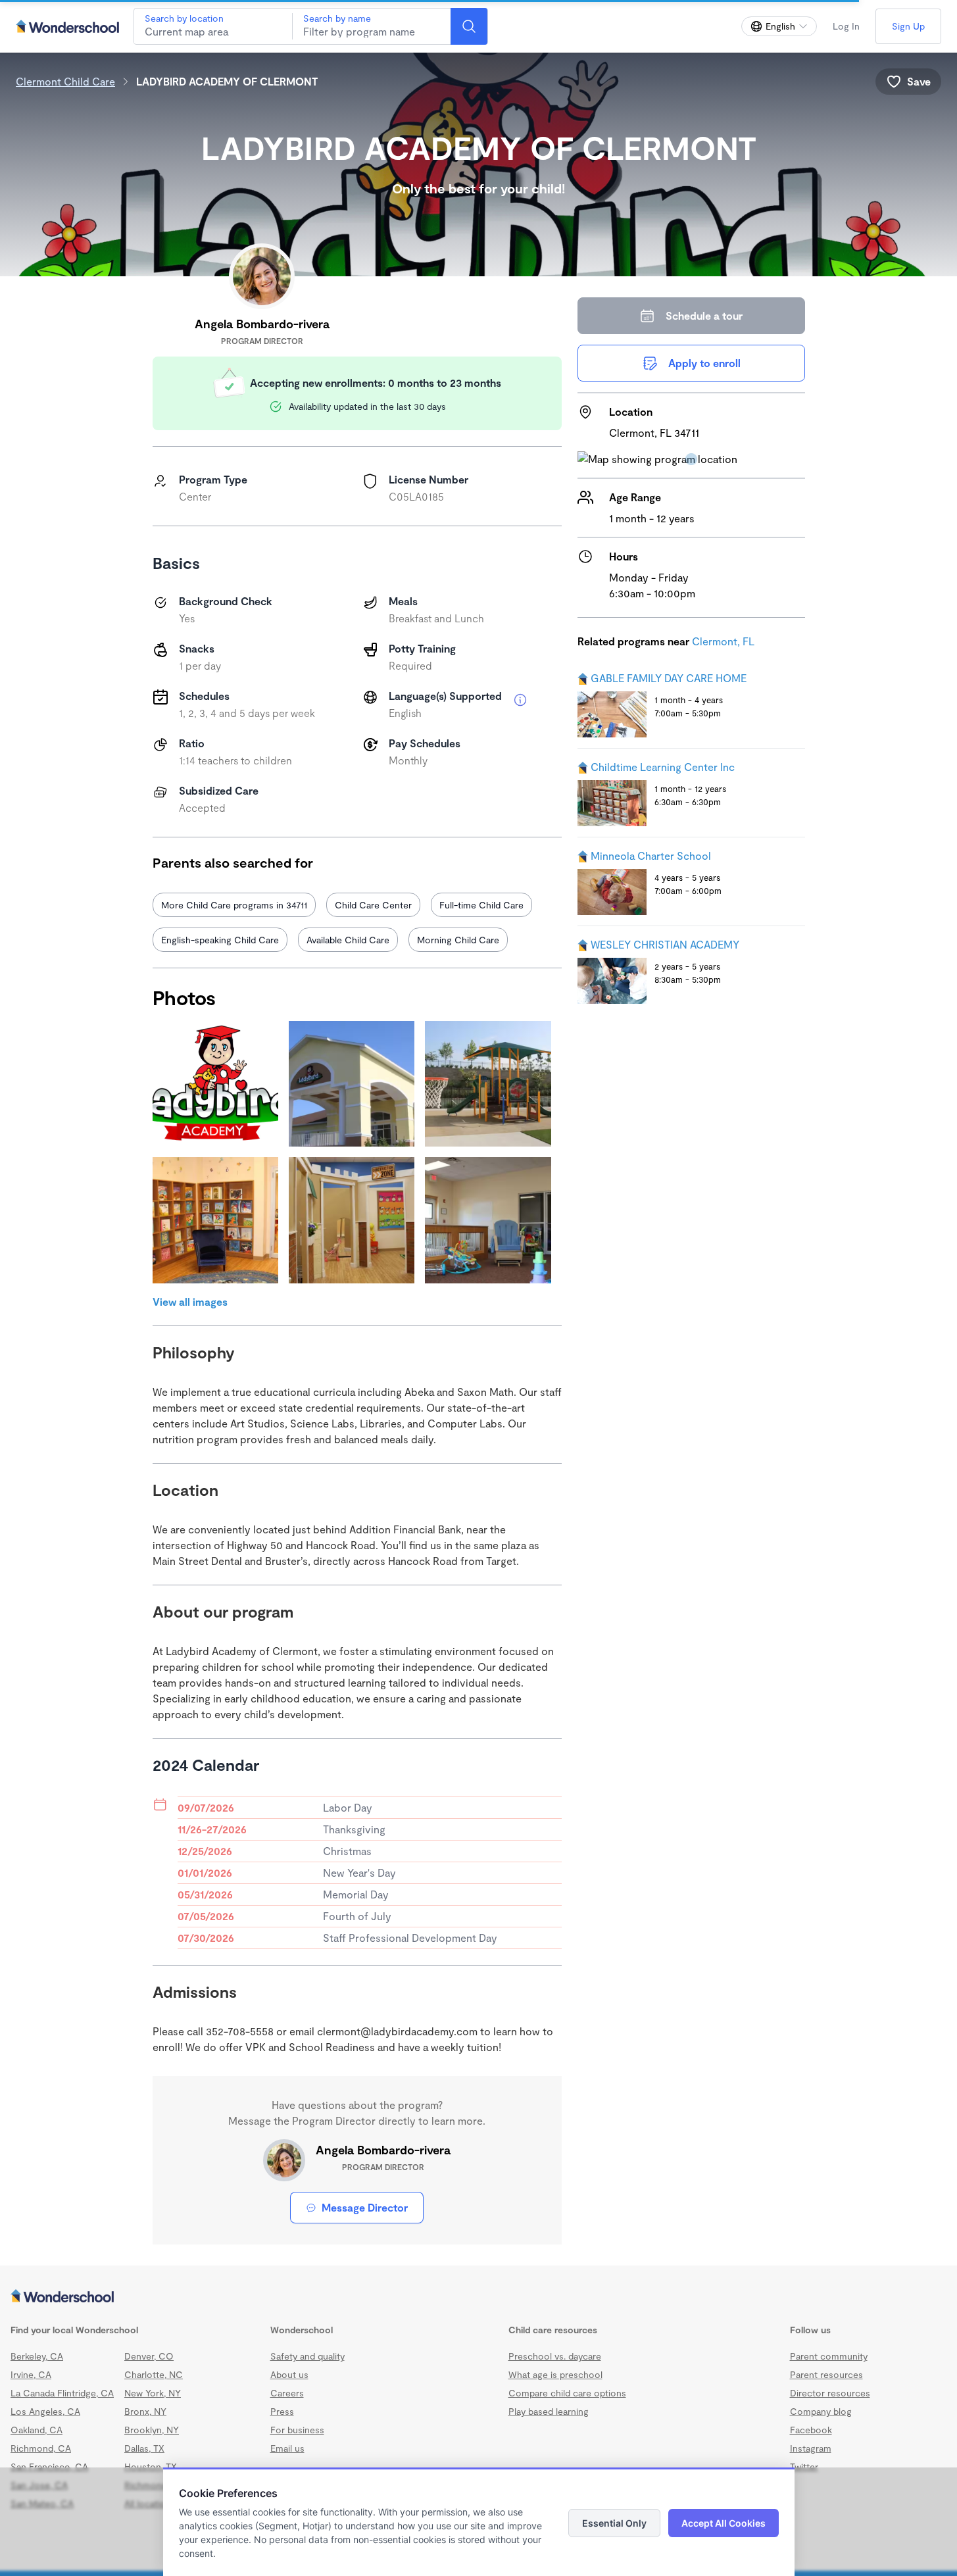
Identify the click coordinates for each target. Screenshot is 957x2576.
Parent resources (826, 2374)
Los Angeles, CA (45, 2411)
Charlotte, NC (154, 2374)
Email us (287, 2448)
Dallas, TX (144, 2448)
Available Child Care (348, 940)
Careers (287, 2393)
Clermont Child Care (65, 81)
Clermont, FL (723, 641)
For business (297, 2430)
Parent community (829, 2356)
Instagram (811, 2448)
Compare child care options (567, 2393)
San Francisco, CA (49, 2466)
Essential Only (614, 2523)
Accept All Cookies (724, 2523)
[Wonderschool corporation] (478, 2297)
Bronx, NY (145, 2411)
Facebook (811, 2430)
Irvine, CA (31, 2374)
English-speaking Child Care (220, 940)
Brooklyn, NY (152, 2430)
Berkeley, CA (37, 2356)
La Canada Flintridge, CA (62, 2393)
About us (289, 2374)
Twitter (804, 2466)
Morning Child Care (458, 940)
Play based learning (549, 2411)
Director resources (830, 2393)
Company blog (821, 2411)
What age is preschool (555, 2374)
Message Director (365, 2207)
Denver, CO (149, 2356)
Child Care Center (373, 905)
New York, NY (153, 2393)
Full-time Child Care (481, 905)
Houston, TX (151, 2466)
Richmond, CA (41, 2448)
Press (282, 2411)
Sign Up (908, 26)
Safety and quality (307, 2356)
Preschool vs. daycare (555, 2356)
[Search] (469, 26)
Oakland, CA (37, 2430)
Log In (846, 26)
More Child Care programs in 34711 (234, 905)
